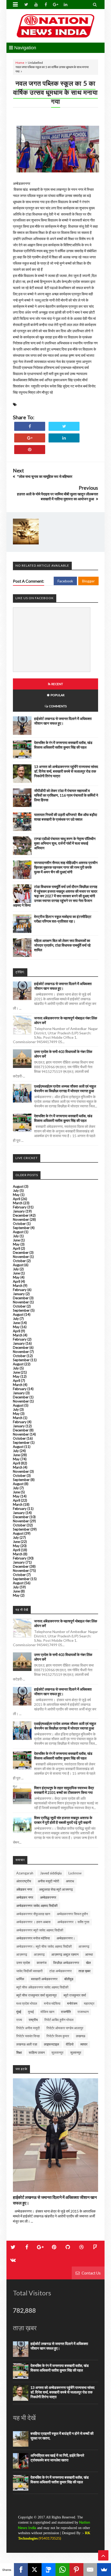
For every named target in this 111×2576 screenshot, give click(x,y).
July (16, 1191)
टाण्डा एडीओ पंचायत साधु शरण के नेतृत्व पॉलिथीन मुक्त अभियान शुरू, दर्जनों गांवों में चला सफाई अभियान (65, 843)
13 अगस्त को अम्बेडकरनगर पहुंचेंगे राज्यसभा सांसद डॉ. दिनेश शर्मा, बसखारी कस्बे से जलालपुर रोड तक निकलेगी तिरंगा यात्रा (66, 771)
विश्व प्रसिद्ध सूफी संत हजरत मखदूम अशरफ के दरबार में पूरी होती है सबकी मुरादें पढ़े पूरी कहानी (63, 1820)
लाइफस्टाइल (51, 2044)
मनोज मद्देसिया (52, 2003)
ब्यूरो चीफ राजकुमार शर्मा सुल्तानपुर (37, 1995)
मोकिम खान (47, 2012)
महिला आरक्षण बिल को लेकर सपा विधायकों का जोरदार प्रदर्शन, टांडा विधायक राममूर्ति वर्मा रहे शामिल (62, 945)
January (19, 1211)
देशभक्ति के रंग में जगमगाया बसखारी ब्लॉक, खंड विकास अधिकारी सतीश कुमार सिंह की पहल (63, 745)
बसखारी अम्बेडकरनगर (44, 1979)
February (20, 1207)
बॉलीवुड (69, 1979)
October (19, 1224)
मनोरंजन (72, 2003)
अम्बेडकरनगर (48, 1897)
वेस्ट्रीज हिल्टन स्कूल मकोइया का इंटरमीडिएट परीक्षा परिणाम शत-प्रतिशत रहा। (63, 919)
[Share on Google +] (30, 438)
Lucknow (75, 1873)
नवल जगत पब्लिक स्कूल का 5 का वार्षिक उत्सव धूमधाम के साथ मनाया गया (55, 92)
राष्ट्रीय (33, 2020)
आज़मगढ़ (22, 1954)
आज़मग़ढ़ (39, 1954)
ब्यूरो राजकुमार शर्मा (75, 1995)
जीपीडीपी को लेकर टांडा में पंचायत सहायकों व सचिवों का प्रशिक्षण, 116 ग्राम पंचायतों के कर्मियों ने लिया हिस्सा (66, 795)
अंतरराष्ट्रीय (24, 1881)
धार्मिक (20, 1979)
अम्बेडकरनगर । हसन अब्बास (33, 1922)
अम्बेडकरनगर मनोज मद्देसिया (33, 1938)
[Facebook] (21, 2570)
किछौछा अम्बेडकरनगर (66, 1963)
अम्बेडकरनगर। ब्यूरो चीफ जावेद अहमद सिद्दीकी (44, 1946)
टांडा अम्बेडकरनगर (61, 1971)
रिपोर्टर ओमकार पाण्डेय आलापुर (65, 2028)
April (17, 1199)
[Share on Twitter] (64, 426)
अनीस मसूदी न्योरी (48, 1881)
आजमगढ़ (84, 1946)
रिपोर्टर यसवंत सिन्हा (28, 2036)
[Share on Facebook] (30, 426)
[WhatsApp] (62, 2570)
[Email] (90, 2570)
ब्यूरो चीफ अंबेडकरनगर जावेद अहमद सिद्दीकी (42, 1987)
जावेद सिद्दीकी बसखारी (29, 1971)
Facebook (65, 581)
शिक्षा (19, 2052)
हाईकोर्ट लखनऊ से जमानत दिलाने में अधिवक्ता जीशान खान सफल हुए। (63, 721)
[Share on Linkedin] (64, 438)
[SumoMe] (104, 2570)
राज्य (19, 2020)
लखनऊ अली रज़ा (27, 2044)
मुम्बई (31, 2012)
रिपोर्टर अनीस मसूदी (28, 2028)
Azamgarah (25, 1873)
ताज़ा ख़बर (85, 1971)
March (18, 1203)
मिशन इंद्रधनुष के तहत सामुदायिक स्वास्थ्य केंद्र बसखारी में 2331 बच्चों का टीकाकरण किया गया (64, 1790)
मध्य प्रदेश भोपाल (27, 2003)
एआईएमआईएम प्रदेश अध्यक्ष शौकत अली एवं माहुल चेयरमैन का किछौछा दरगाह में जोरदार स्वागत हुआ (65, 1088)
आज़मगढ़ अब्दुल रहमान (65, 1954)
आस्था (89, 1954)
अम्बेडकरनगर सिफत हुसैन (72, 1914)
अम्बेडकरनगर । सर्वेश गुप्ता (73, 1922)
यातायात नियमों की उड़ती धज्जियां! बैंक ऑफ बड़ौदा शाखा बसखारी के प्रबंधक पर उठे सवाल (66, 817)
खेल (88, 1963)
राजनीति (66, 2012)
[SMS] (49, 2570)
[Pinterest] (76, 2570)
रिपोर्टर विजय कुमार (58, 2036)
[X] (35, 2570)
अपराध (70, 1881)
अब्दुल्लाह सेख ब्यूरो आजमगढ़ (56, 1889)
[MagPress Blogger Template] (55, 26)
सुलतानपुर (57, 2052)
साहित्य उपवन (37, 2052)
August (18, 1186)
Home (20, 63)
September (21, 1228)
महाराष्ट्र (89, 2003)
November (21, 1219)
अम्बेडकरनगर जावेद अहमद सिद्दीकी (37, 1906)
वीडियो (70, 2044)
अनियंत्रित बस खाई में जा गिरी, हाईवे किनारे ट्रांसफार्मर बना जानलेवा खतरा (57, 2458)
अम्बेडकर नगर (25, 1897)
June (16, 1240)
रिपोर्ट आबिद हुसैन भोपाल (59, 2020)
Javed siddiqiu (51, 1873)
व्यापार (84, 2044)
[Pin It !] (30, 450)
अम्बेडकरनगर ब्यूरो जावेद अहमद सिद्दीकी (40, 1930)
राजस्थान (83, 2012)
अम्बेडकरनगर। (66, 1938)
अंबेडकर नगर (24, 1889)
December (21, 1215)
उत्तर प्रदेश (23, 1963)
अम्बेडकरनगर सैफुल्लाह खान (33, 1914)
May (16, 1195)
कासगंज (42, 1963)
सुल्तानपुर (76, 2052)
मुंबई (19, 2012)
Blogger (88, 581)
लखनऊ (81, 2036)
